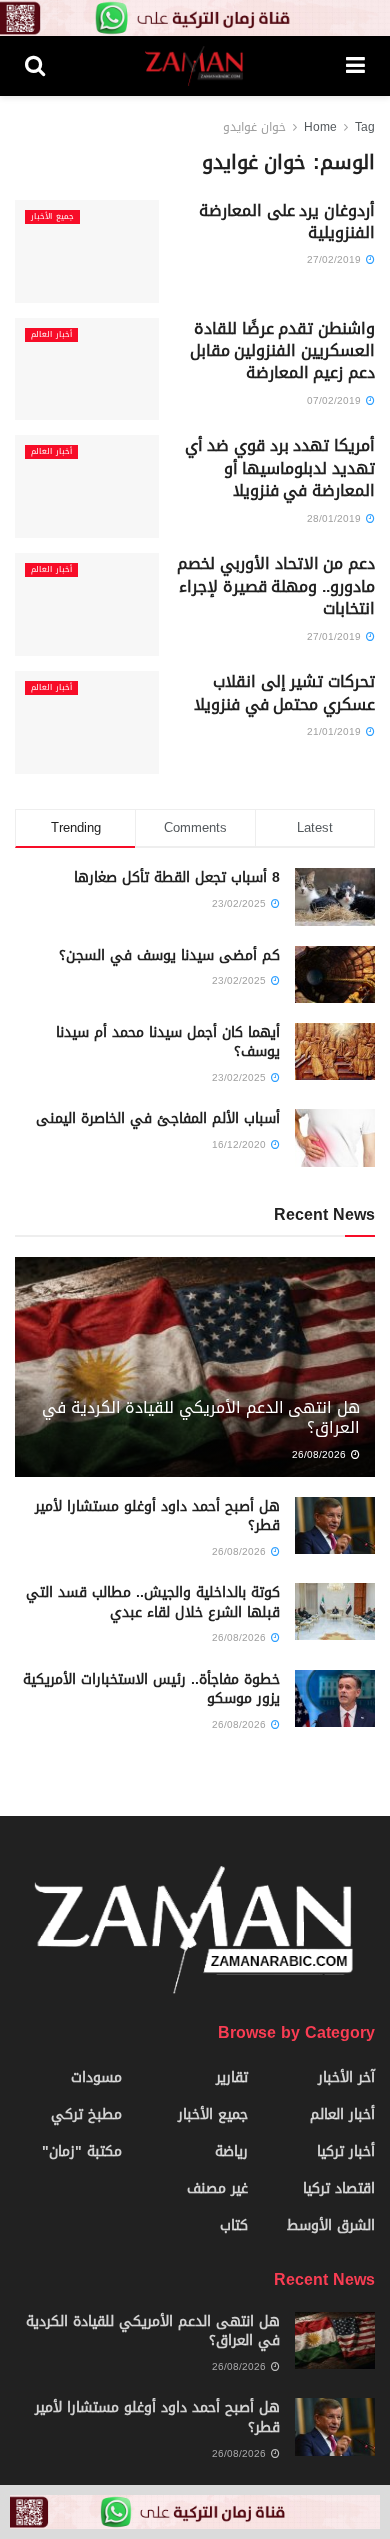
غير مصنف (217, 2188)
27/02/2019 (335, 259)
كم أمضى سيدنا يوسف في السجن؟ (169, 955)
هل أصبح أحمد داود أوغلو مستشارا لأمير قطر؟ (157, 1516)
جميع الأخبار (52, 217)
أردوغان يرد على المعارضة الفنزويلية (287, 221)
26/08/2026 (320, 1454)
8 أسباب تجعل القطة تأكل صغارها (177, 877)
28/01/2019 (335, 518)
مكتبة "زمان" (82, 2151)
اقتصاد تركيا (339, 2188)
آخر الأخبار (346, 2077)
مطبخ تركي (86, 2114)
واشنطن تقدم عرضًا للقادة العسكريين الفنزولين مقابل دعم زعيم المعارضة (282, 351)
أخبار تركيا (346, 2151)
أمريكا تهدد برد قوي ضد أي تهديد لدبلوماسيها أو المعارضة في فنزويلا (280, 468)
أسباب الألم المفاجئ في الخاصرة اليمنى (158, 1118)
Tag (365, 127)
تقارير (232, 2077)
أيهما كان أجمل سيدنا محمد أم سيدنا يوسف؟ (168, 1042)
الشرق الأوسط (331, 2225)
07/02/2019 (335, 400)
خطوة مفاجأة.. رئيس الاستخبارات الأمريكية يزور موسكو (151, 1689)
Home (320, 127)
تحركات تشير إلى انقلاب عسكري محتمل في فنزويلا (284, 692)
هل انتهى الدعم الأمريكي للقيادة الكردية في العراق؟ (201, 1418)
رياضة (231, 2151)
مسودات (96, 2077)
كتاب (234, 2225)
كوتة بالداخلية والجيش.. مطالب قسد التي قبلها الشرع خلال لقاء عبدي (153, 1602)
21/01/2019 (335, 731)
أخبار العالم (51, 335)
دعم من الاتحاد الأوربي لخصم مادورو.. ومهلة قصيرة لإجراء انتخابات (276, 586)
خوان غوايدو (254, 127)
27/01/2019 (335, 636)
